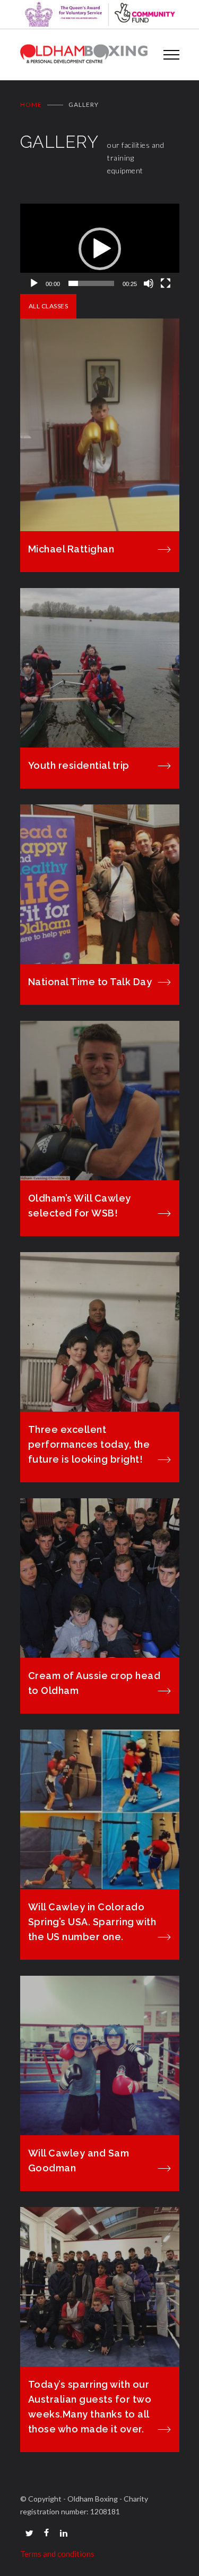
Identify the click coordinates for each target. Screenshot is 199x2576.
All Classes (49, 306)
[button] (100, 249)
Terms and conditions (57, 2554)
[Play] (34, 283)
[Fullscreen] (166, 283)
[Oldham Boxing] (84, 55)
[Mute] (149, 283)
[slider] (91, 283)
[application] (100, 249)
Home (31, 104)
